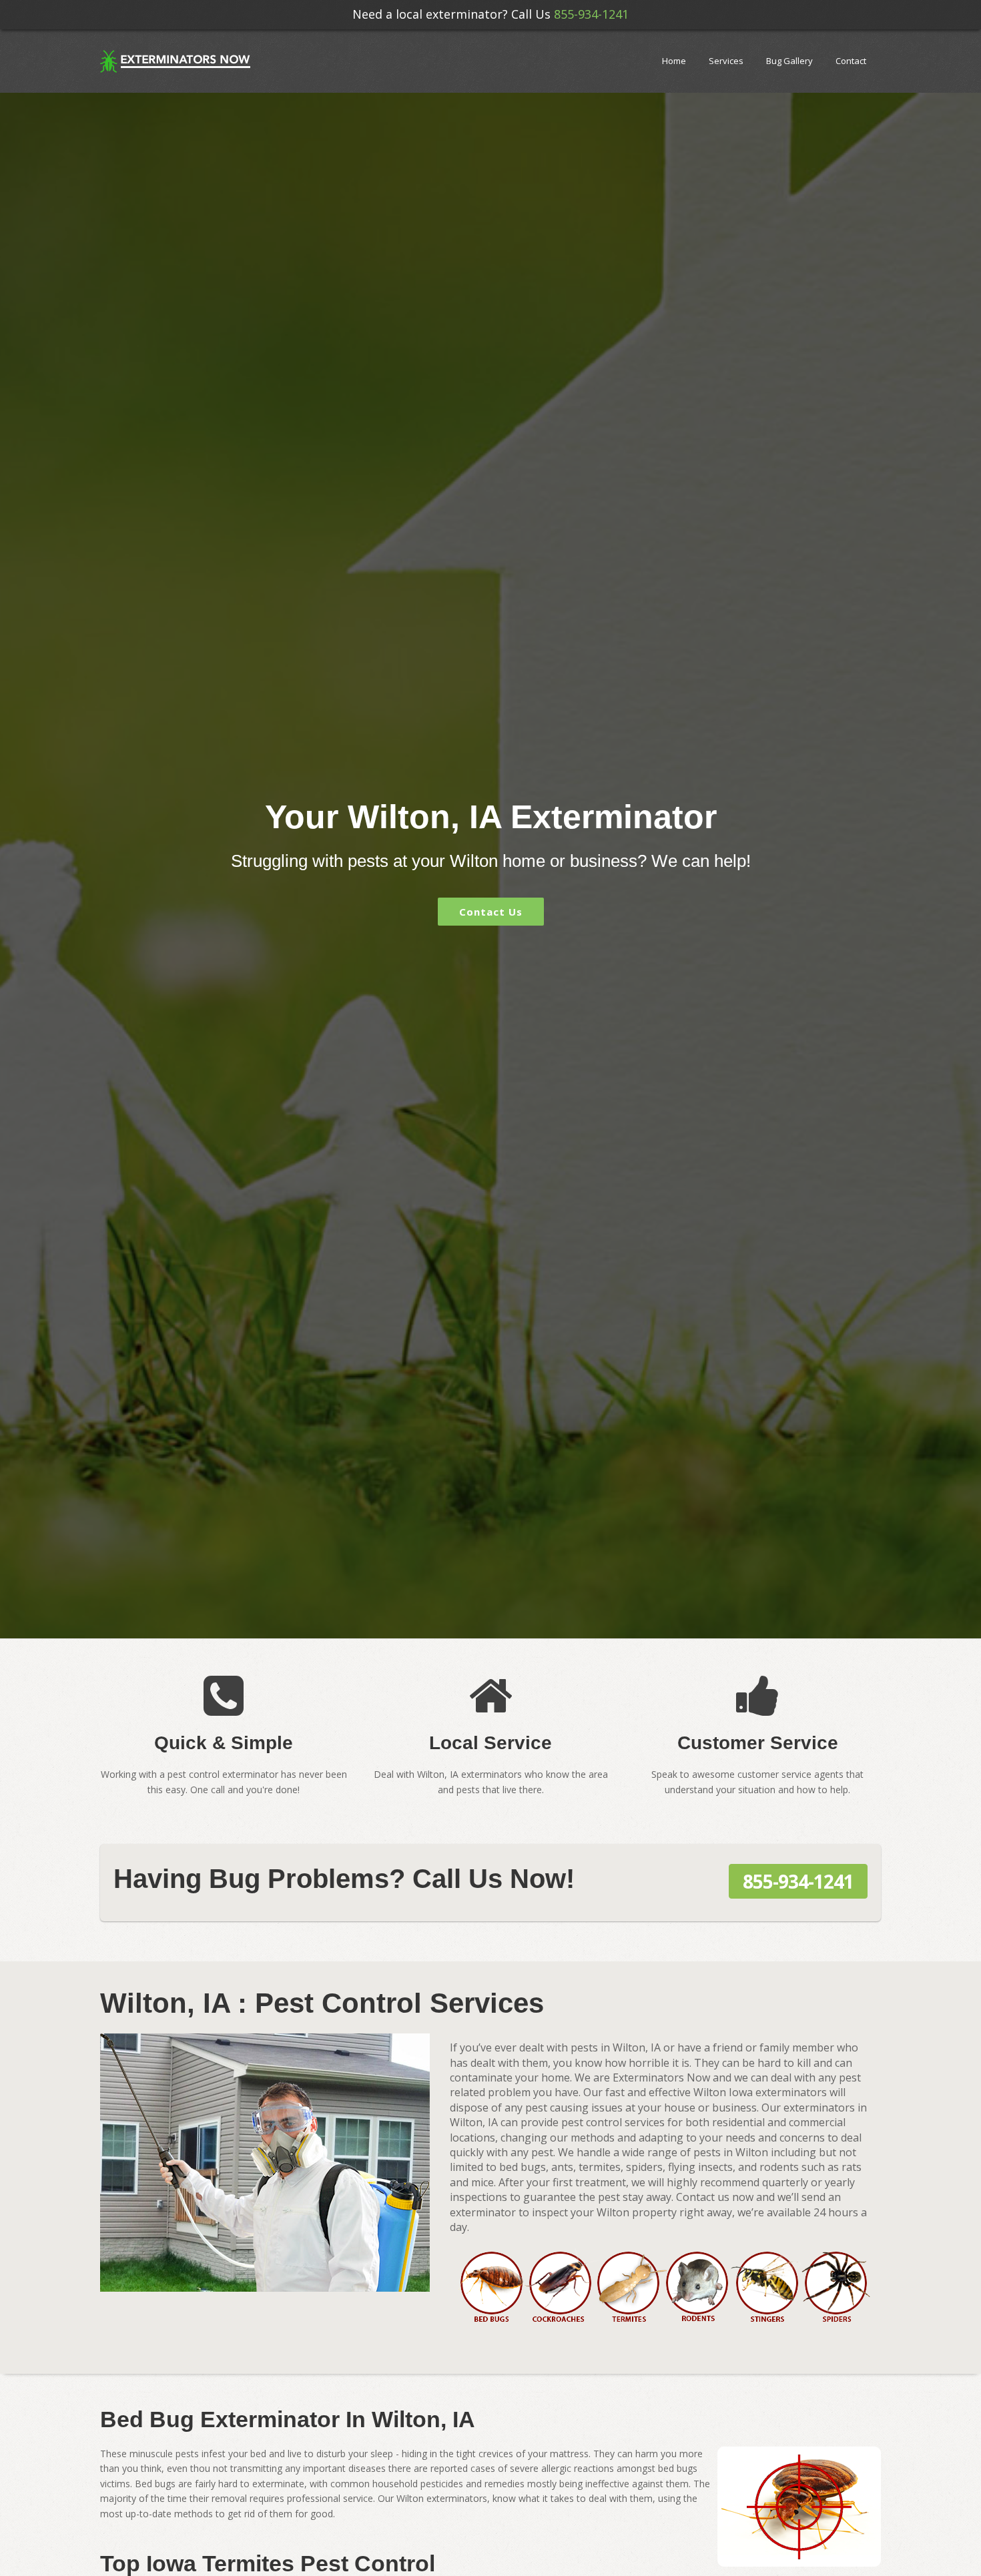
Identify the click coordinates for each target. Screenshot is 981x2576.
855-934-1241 (591, 14)
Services (726, 61)
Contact (851, 61)
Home (674, 61)
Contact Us (491, 912)
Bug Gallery (789, 61)
